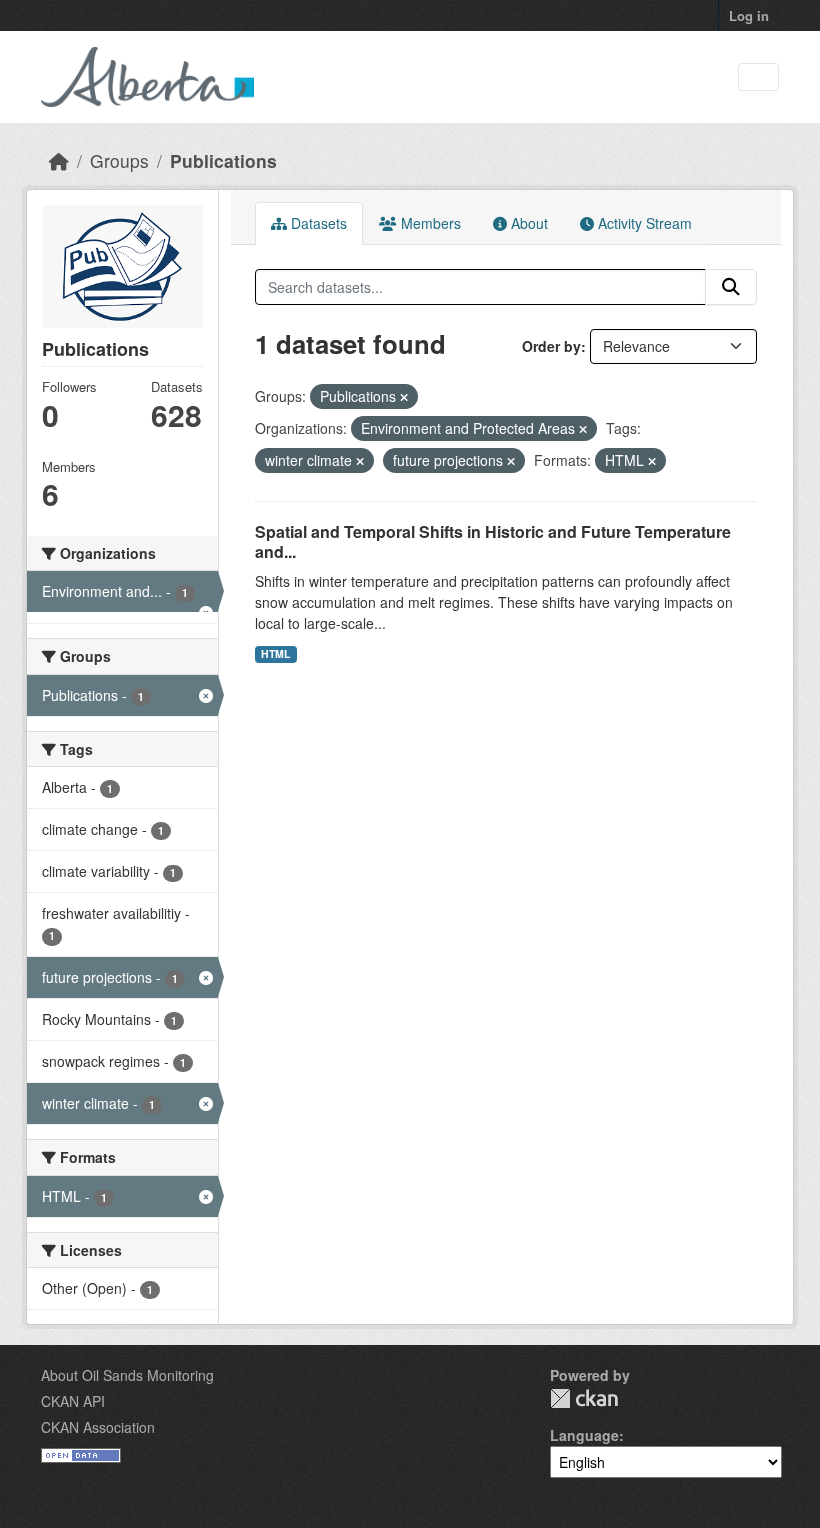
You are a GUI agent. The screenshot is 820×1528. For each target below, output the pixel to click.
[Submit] (731, 287)
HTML (275, 653)
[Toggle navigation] (758, 77)
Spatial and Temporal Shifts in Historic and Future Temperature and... (493, 542)
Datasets (317, 223)
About (527, 223)
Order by (551, 346)
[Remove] (404, 397)
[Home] (59, 160)
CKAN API (73, 1401)
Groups (119, 160)
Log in (749, 15)
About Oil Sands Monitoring (127, 1375)
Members (429, 223)
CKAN (584, 1398)
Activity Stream (643, 223)
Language (584, 1435)
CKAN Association (98, 1427)
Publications (223, 160)
